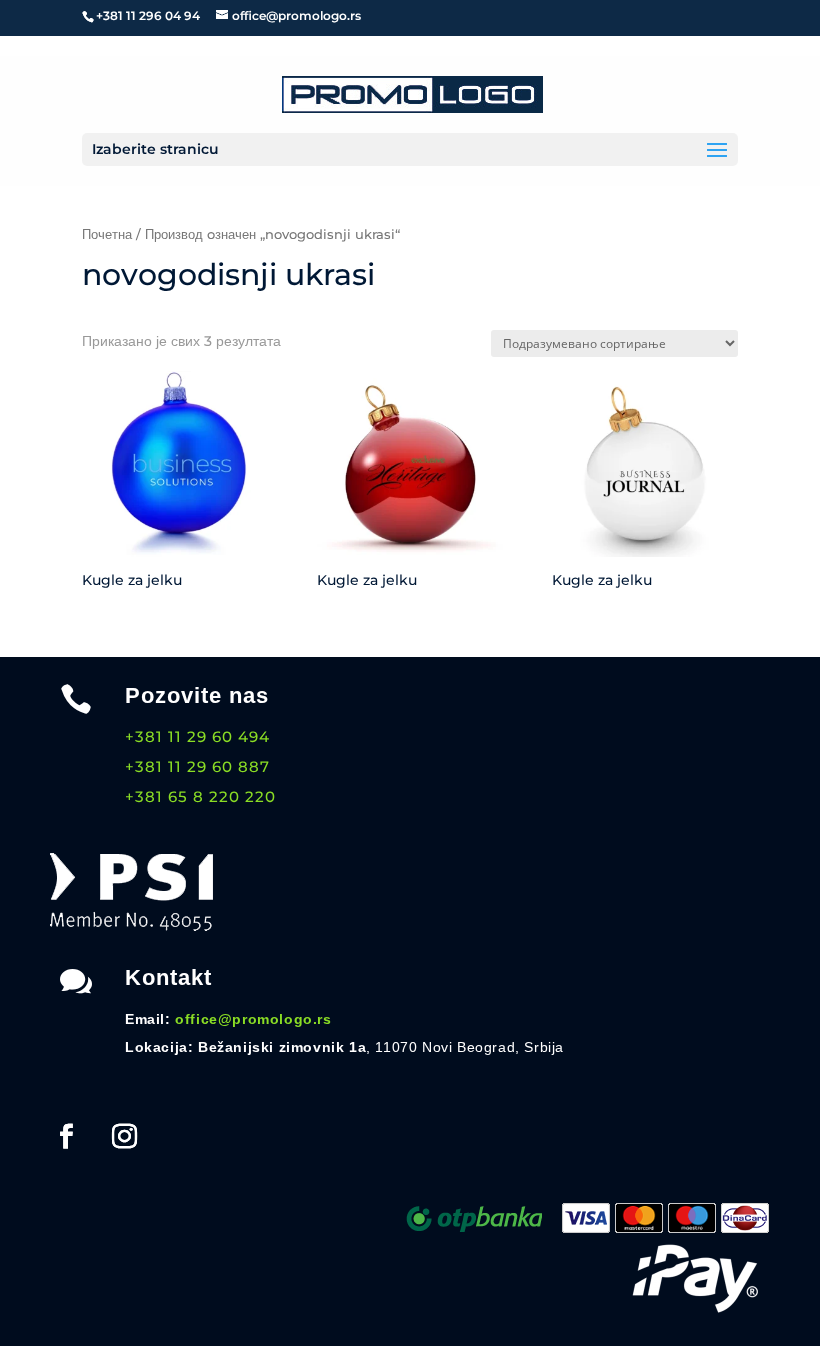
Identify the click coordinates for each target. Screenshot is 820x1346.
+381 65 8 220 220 (200, 796)
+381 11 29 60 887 (197, 766)
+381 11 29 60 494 (197, 736)
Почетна (107, 234)
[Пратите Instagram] (124, 1137)
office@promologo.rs (253, 1019)
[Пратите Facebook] (66, 1137)
